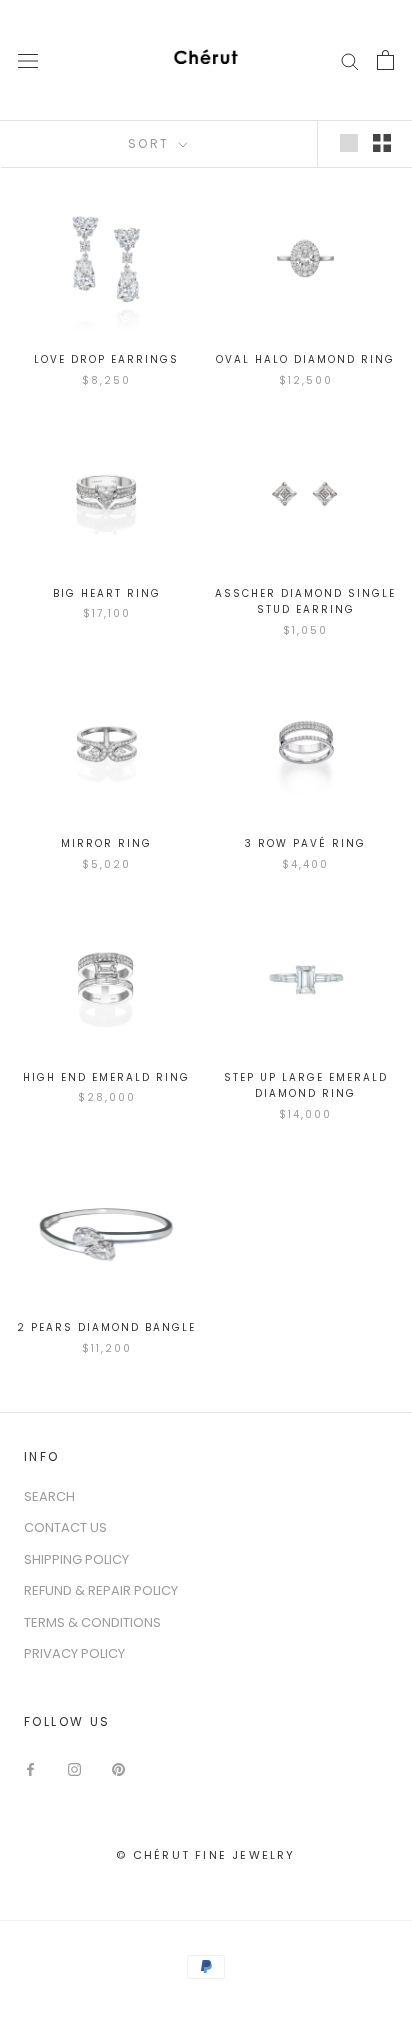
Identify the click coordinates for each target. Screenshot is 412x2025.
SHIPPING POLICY (76, 1559)
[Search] (350, 60)
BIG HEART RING (107, 593)
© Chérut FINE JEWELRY (205, 1855)
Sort (151, 143)
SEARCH (49, 1496)
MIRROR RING (106, 843)
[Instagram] (74, 1768)
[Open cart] (385, 60)
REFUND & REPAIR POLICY (101, 1590)
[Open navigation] (28, 60)
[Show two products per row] (382, 143)
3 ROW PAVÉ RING (305, 843)
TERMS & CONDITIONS (92, 1622)
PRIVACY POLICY (74, 1653)
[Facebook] (30, 1768)
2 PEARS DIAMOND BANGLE (106, 1327)
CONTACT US (65, 1527)
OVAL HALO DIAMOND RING (305, 359)
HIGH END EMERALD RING (106, 1077)
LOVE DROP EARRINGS (106, 359)
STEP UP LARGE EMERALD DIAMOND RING (306, 1086)
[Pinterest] (118, 1768)
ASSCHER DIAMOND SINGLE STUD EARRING (305, 602)
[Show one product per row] (349, 143)
